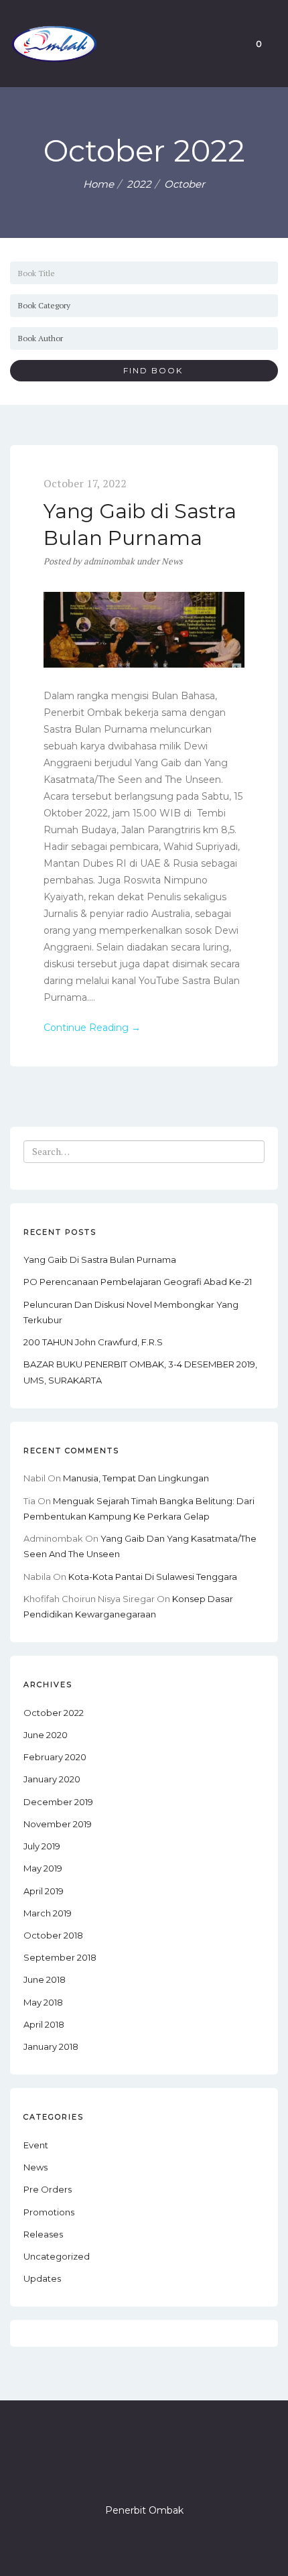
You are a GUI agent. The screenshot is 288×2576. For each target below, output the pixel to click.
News (172, 561)
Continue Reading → (92, 1028)
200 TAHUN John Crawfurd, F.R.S (93, 1342)
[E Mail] (168, 2472)
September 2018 (60, 1957)
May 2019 (43, 1868)
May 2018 (43, 2002)
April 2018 (44, 2024)
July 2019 (42, 1846)
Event (36, 2145)
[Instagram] (144, 2472)
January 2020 (52, 1779)
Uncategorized (57, 2256)
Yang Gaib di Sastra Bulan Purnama (100, 1260)
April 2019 (44, 1891)
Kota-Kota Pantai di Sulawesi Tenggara (153, 1577)
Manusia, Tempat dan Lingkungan (136, 1478)
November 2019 (58, 1824)
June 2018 (45, 1979)
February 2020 (55, 1757)
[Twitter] (120, 2472)
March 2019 (48, 1913)
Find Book (148, 370)
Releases (43, 2234)
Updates (42, 2278)
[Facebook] (96, 2472)
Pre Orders (48, 2189)
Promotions (49, 2212)
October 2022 (54, 1713)
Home (98, 184)
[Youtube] (192, 2472)
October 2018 (53, 1935)
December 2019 (58, 1802)
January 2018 (51, 2046)
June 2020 (46, 1735)
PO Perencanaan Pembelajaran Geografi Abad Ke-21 (138, 1282)
